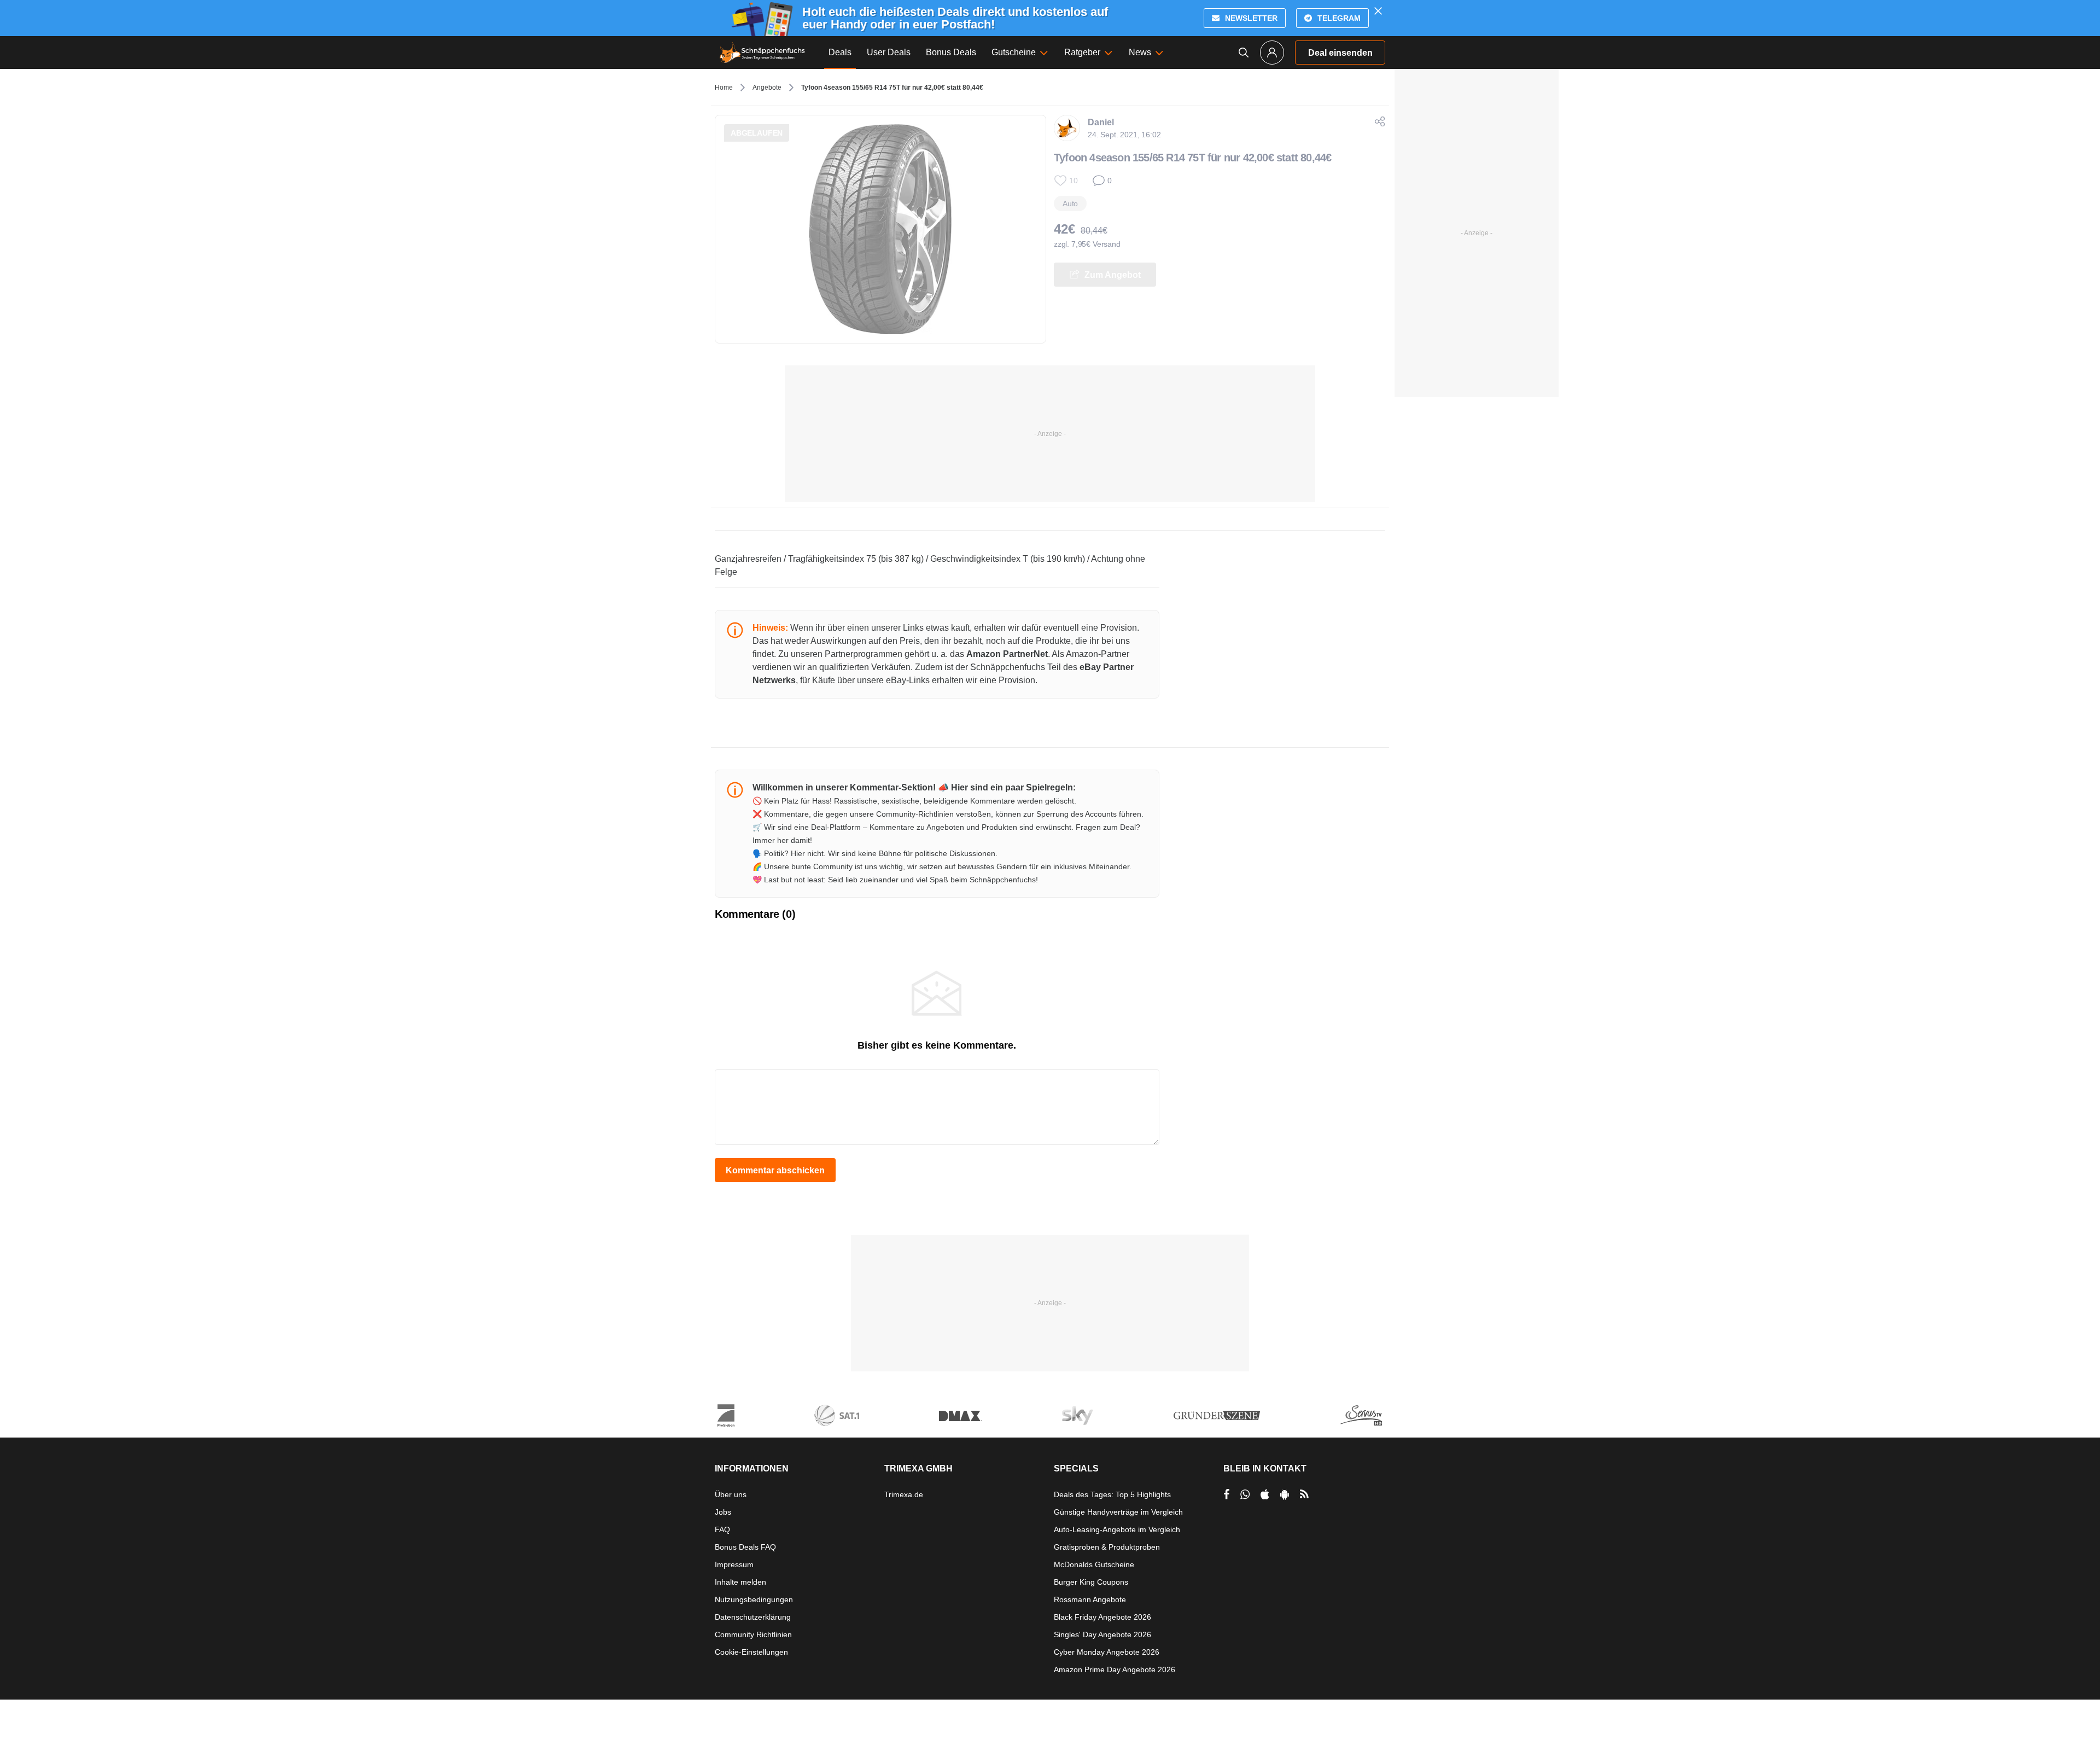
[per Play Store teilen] (1285, 1494)
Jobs (723, 1512)
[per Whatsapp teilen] (1245, 1494)
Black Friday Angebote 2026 (1102, 1617)
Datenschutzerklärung (753, 1617)
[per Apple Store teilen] (1265, 1494)
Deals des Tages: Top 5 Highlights (1112, 1494)
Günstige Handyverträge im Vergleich (1118, 1512)
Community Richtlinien (753, 1634)
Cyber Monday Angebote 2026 (1107, 1652)
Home (724, 88)
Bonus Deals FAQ (745, 1547)
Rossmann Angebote (1090, 1599)
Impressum (734, 1564)
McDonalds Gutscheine (1094, 1564)
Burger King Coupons (1091, 1582)
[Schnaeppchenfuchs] (762, 53)
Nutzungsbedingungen (754, 1599)
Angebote (767, 88)
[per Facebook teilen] (1226, 1494)
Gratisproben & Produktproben (1107, 1547)
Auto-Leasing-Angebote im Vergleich (1117, 1529)
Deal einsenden (1340, 53)
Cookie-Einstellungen (751, 1652)
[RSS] (1304, 1494)
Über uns (731, 1494)
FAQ (722, 1529)
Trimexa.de (904, 1494)
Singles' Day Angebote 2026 (1102, 1634)
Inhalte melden (740, 1582)
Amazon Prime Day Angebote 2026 (1115, 1669)
